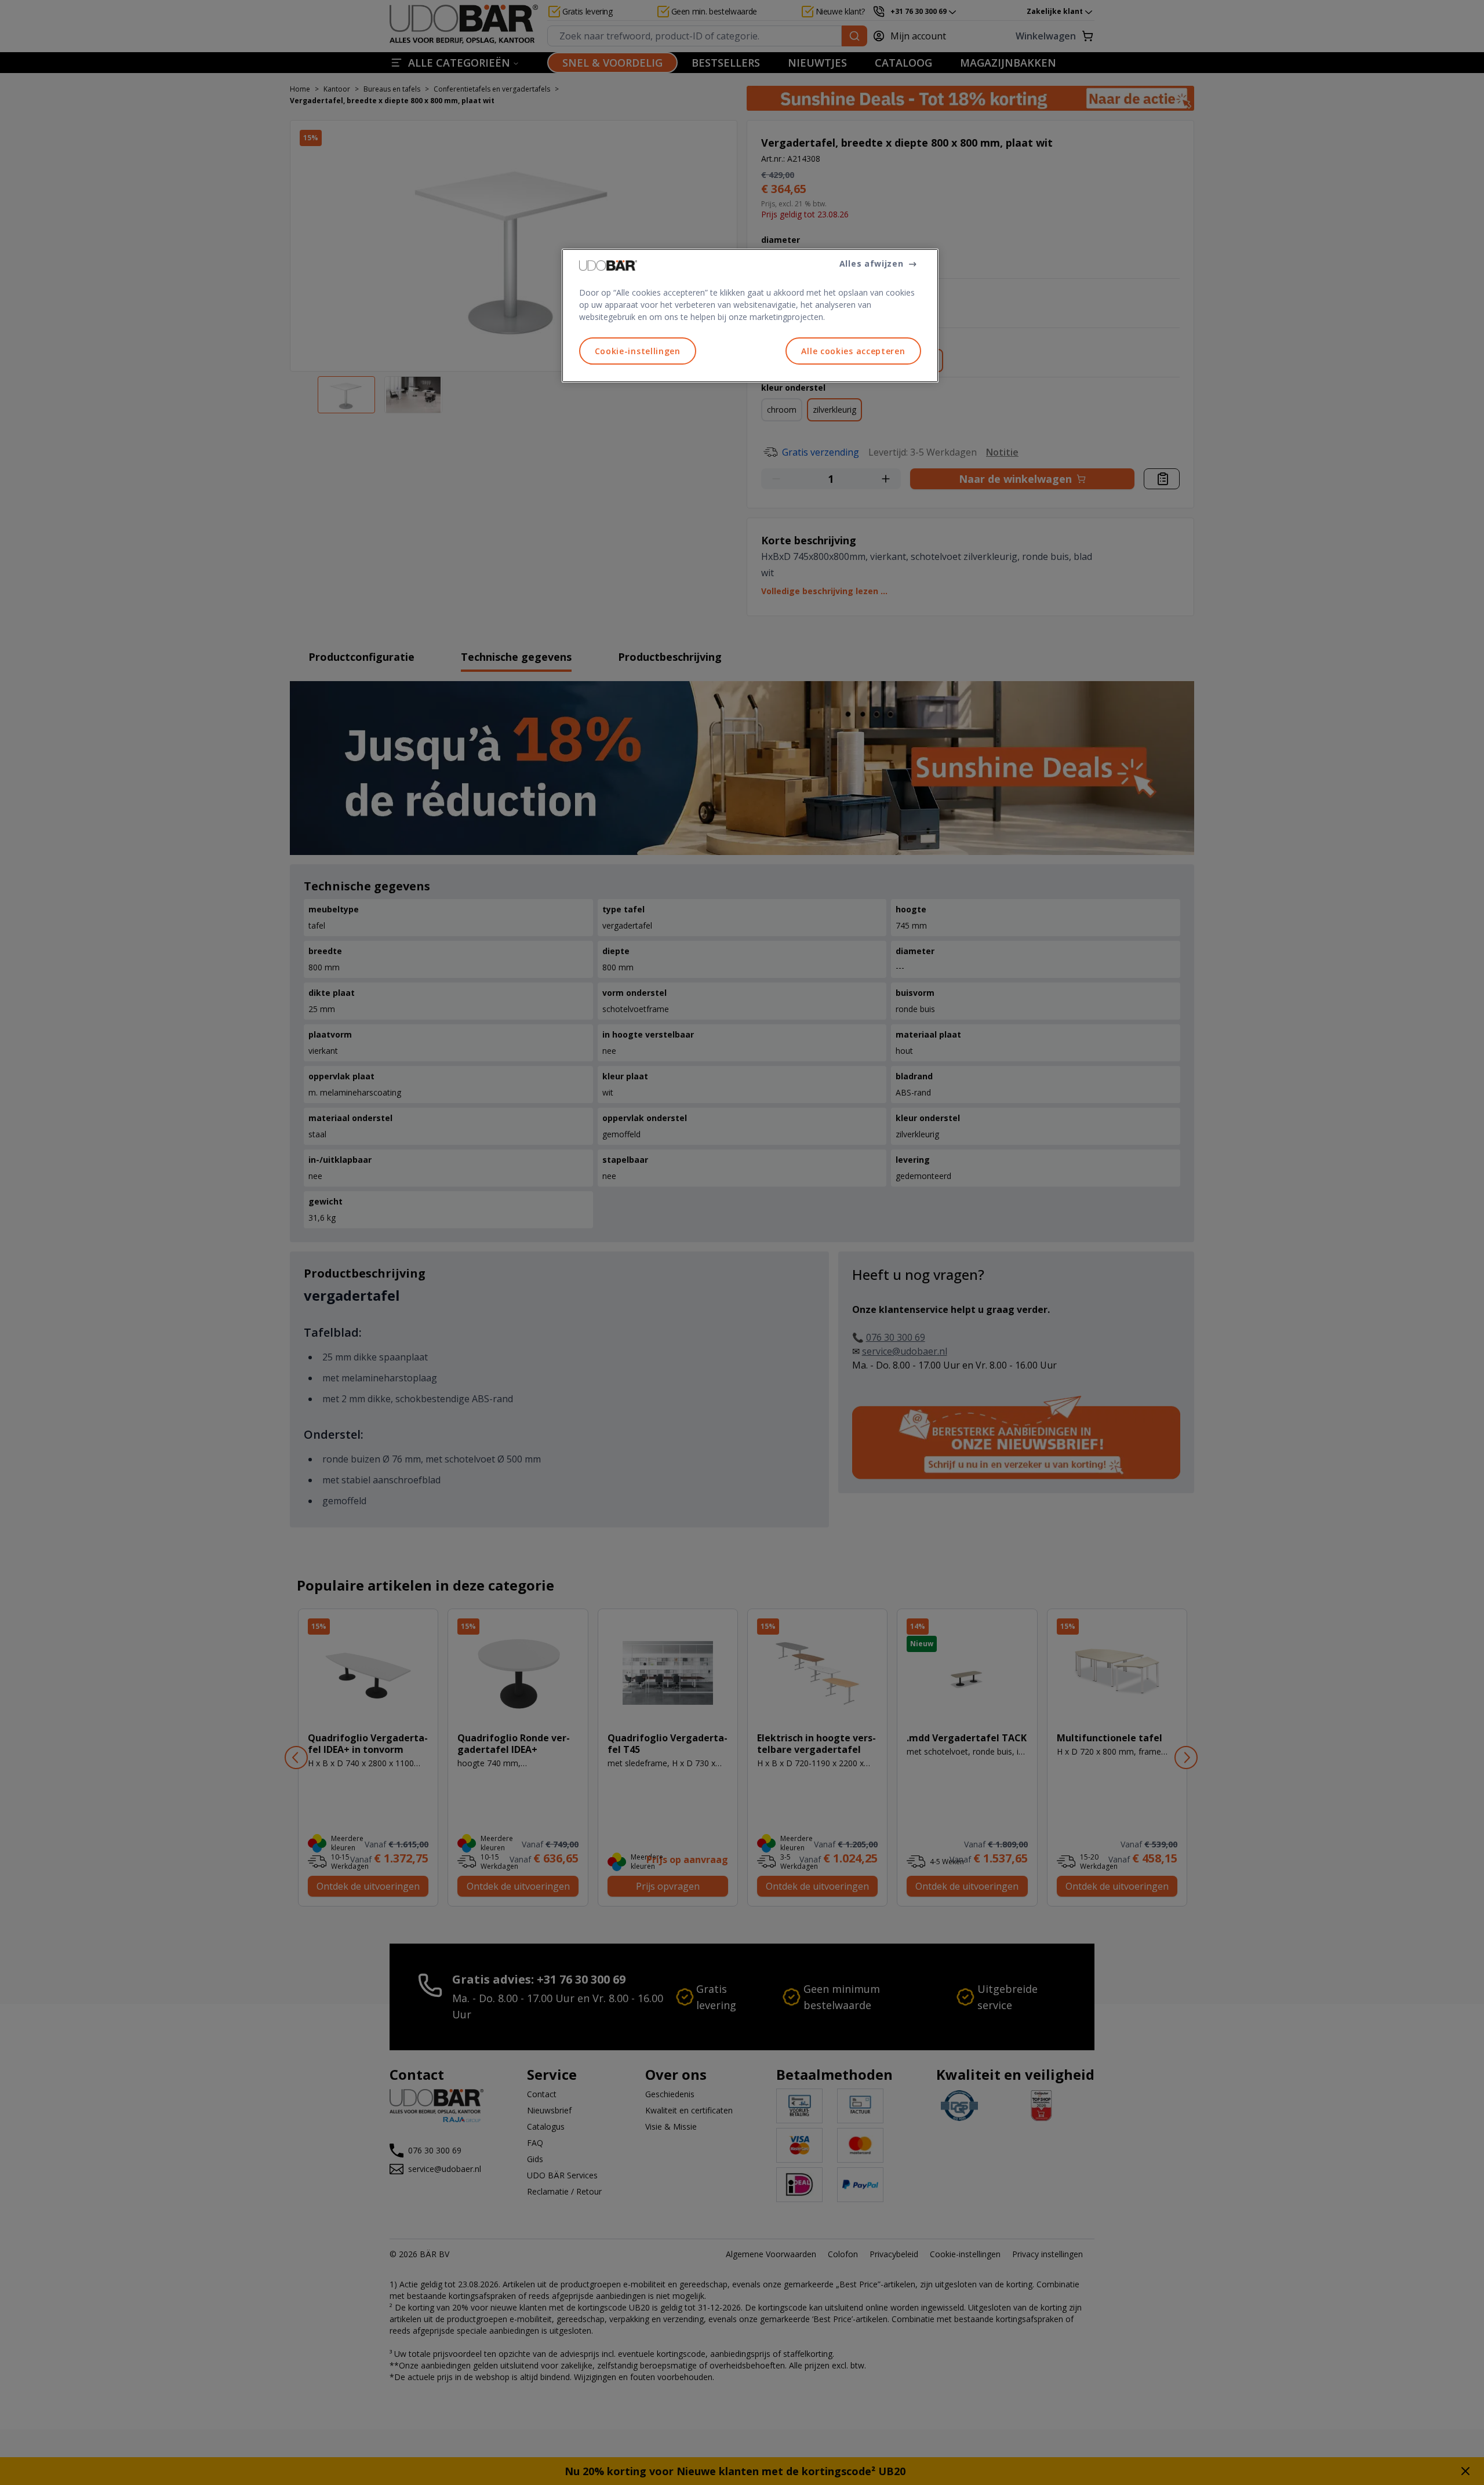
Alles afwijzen (872, 263)
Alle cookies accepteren (853, 351)
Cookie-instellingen (638, 351)
